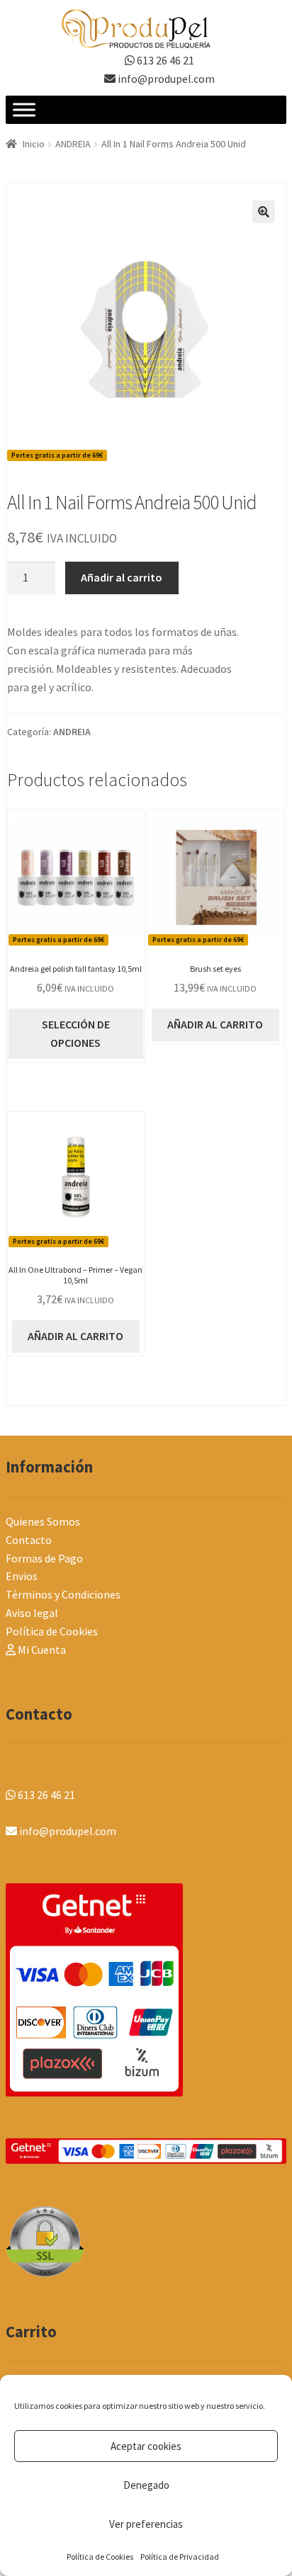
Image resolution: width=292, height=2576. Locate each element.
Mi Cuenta (41, 1650)
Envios (22, 1576)
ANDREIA (73, 144)
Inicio (34, 144)
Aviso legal (32, 1613)
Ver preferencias (146, 2524)
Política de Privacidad (180, 2557)
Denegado (146, 2485)
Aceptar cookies (146, 2446)
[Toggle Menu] (24, 110)
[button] (264, 212)
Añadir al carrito (122, 577)
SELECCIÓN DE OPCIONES (76, 1033)
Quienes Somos (43, 1521)
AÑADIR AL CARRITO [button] (215, 1024)
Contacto (29, 1540)
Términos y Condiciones (63, 1594)
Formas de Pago (44, 1558)
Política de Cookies (100, 2557)
